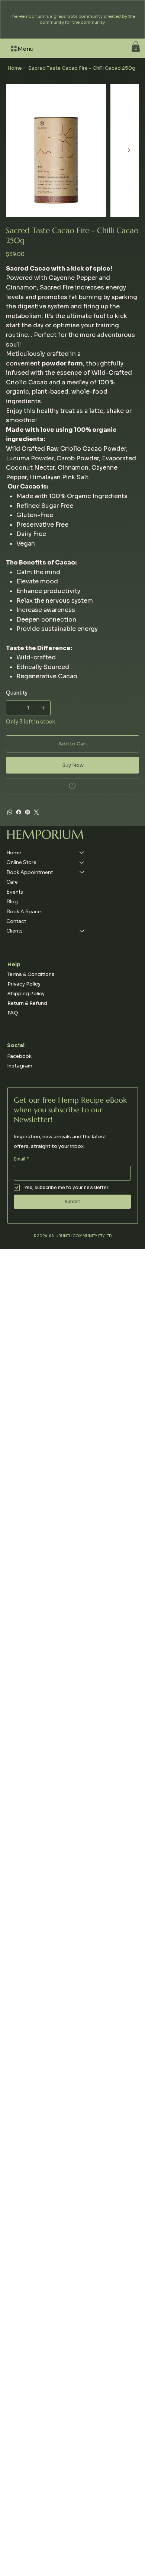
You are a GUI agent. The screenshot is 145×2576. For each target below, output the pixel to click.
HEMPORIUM (45, 834)
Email (22, 1159)
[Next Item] (129, 150)
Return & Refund (27, 1003)
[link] (136, 47)
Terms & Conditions (31, 974)
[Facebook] (19, 812)
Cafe (12, 882)
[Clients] (82, 931)
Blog (12, 901)
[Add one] (43, 708)
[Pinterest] (28, 812)
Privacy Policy (24, 984)
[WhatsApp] (10, 812)
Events (15, 892)
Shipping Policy (26, 994)
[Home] (82, 852)
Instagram (20, 1066)
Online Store (21, 862)
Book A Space (24, 911)
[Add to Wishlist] (73, 787)
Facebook (19, 1056)
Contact (16, 921)
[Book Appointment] (82, 872)
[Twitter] (36, 812)
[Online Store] (82, 862)
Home (14, 852)
